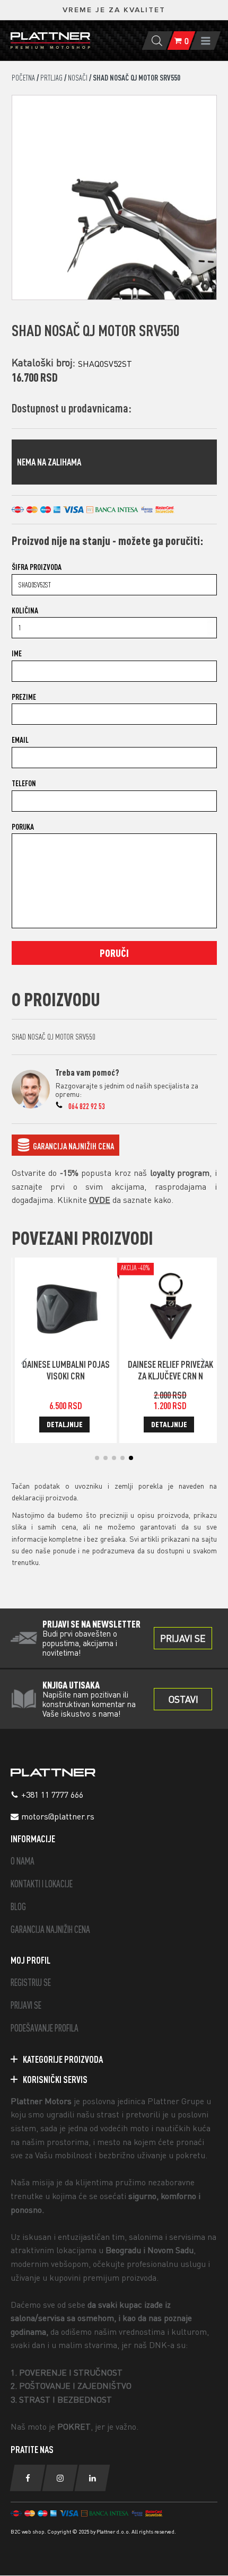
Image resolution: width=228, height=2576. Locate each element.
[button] (97, 1458)
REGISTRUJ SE (31, 1982)
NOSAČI (78, 78)
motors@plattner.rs (58, 1816)
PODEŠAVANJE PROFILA (45, 2028)
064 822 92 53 (87, 1106)
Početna (23, 78)
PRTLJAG (51, 78)
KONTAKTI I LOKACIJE (42, 1884)
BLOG (18, 1907)
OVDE (100, 1200)
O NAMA (23, 1861)
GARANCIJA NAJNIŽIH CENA (50, 1929)
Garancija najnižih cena (73, 1146)
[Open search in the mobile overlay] (157, 41)
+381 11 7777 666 (52, 1795)
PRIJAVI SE (26, 2005)
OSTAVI (183, 1699)
